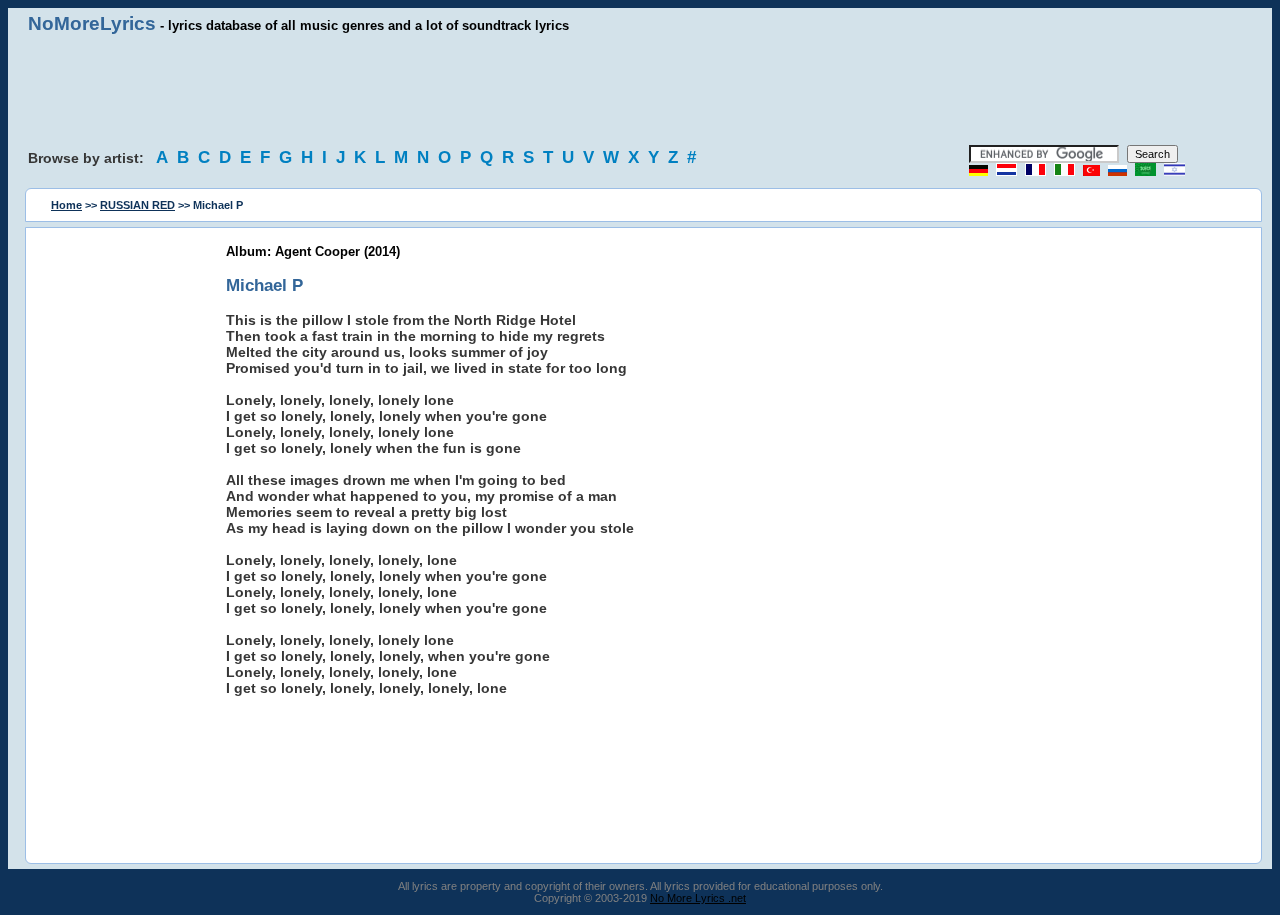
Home (66, 205)
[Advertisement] (640, 90)
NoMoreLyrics (92, 23)
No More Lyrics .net (698, 898)
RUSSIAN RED (137, 205)
